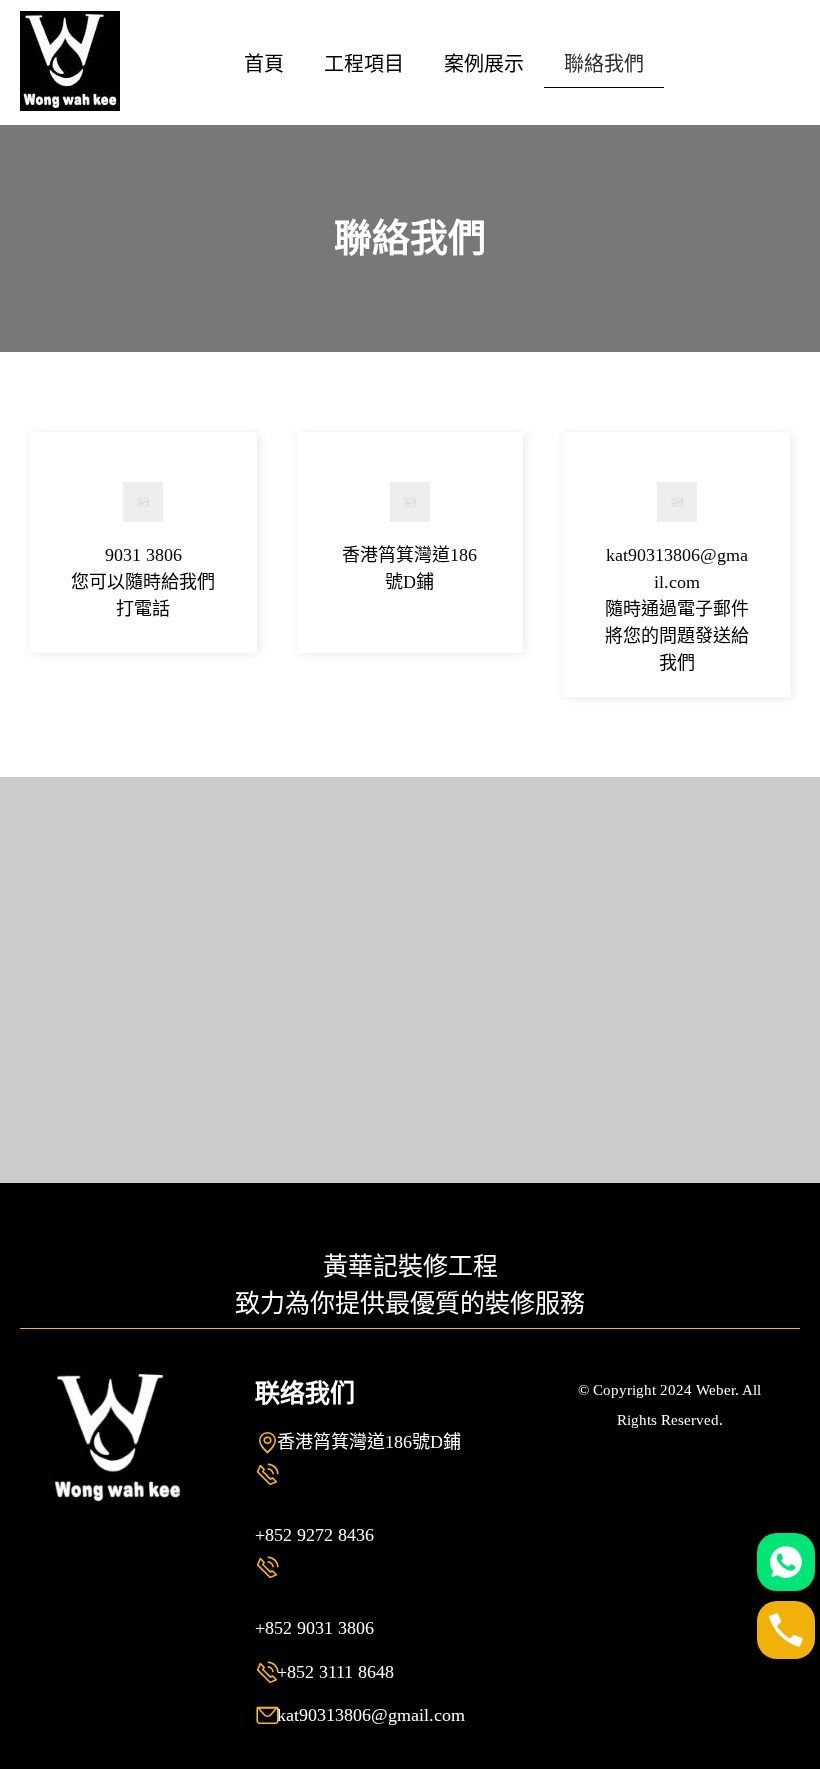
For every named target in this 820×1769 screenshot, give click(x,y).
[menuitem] (264, 63)
